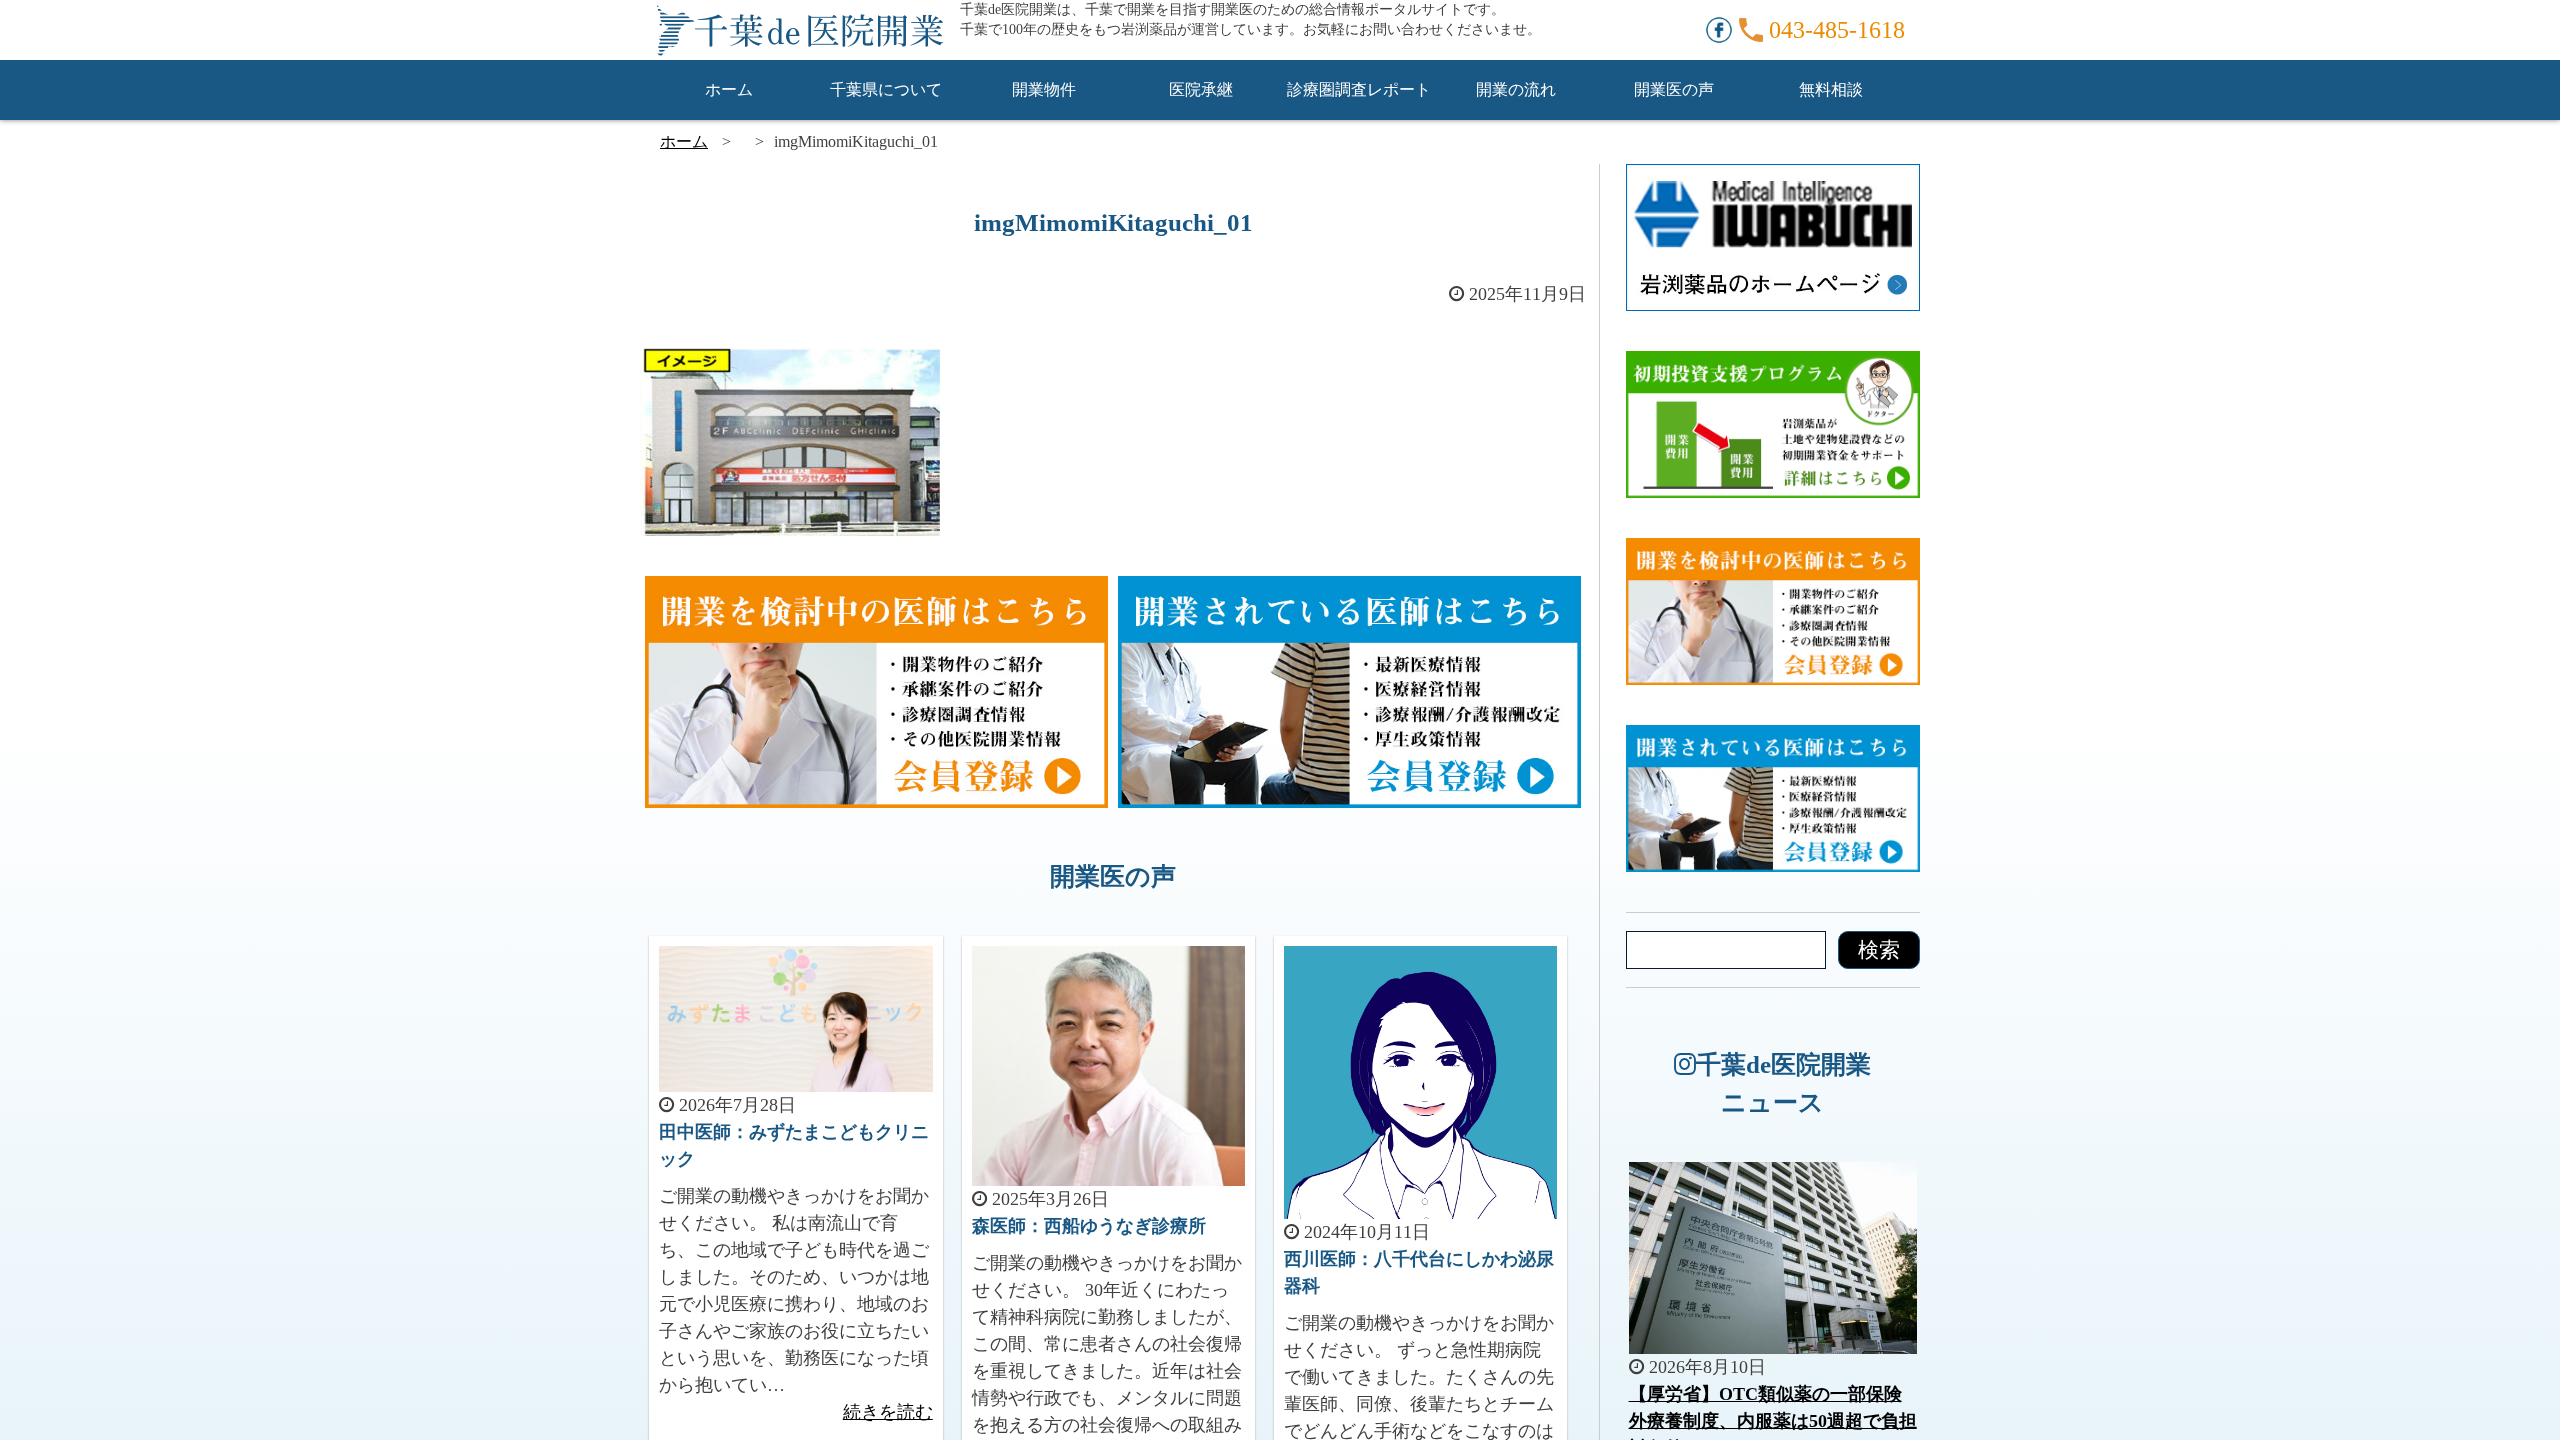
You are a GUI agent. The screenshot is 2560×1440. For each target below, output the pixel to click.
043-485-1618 (1837, 30)
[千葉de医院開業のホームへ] (800, 30)
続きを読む (888, 1412)
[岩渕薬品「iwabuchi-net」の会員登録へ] (1350, 589)
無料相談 (1831, 89)
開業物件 (1044, 89)
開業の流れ (1516, 89)
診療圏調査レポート (1359, 89)
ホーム (729, 89)
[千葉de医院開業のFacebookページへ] (1719, 28)
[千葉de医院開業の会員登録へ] (877, 589)
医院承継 (1201, 89)
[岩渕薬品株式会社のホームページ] (1773, 177)
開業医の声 (1674, 89)
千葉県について (886, 89)
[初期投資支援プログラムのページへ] (1773, 364)
